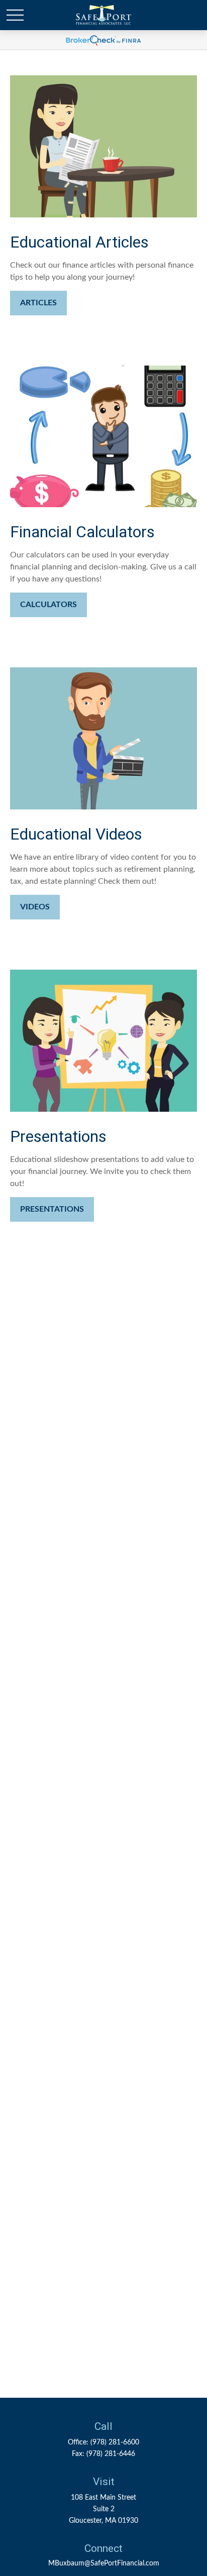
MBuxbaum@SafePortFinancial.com (104, 2563)
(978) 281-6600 (115, 2442)
